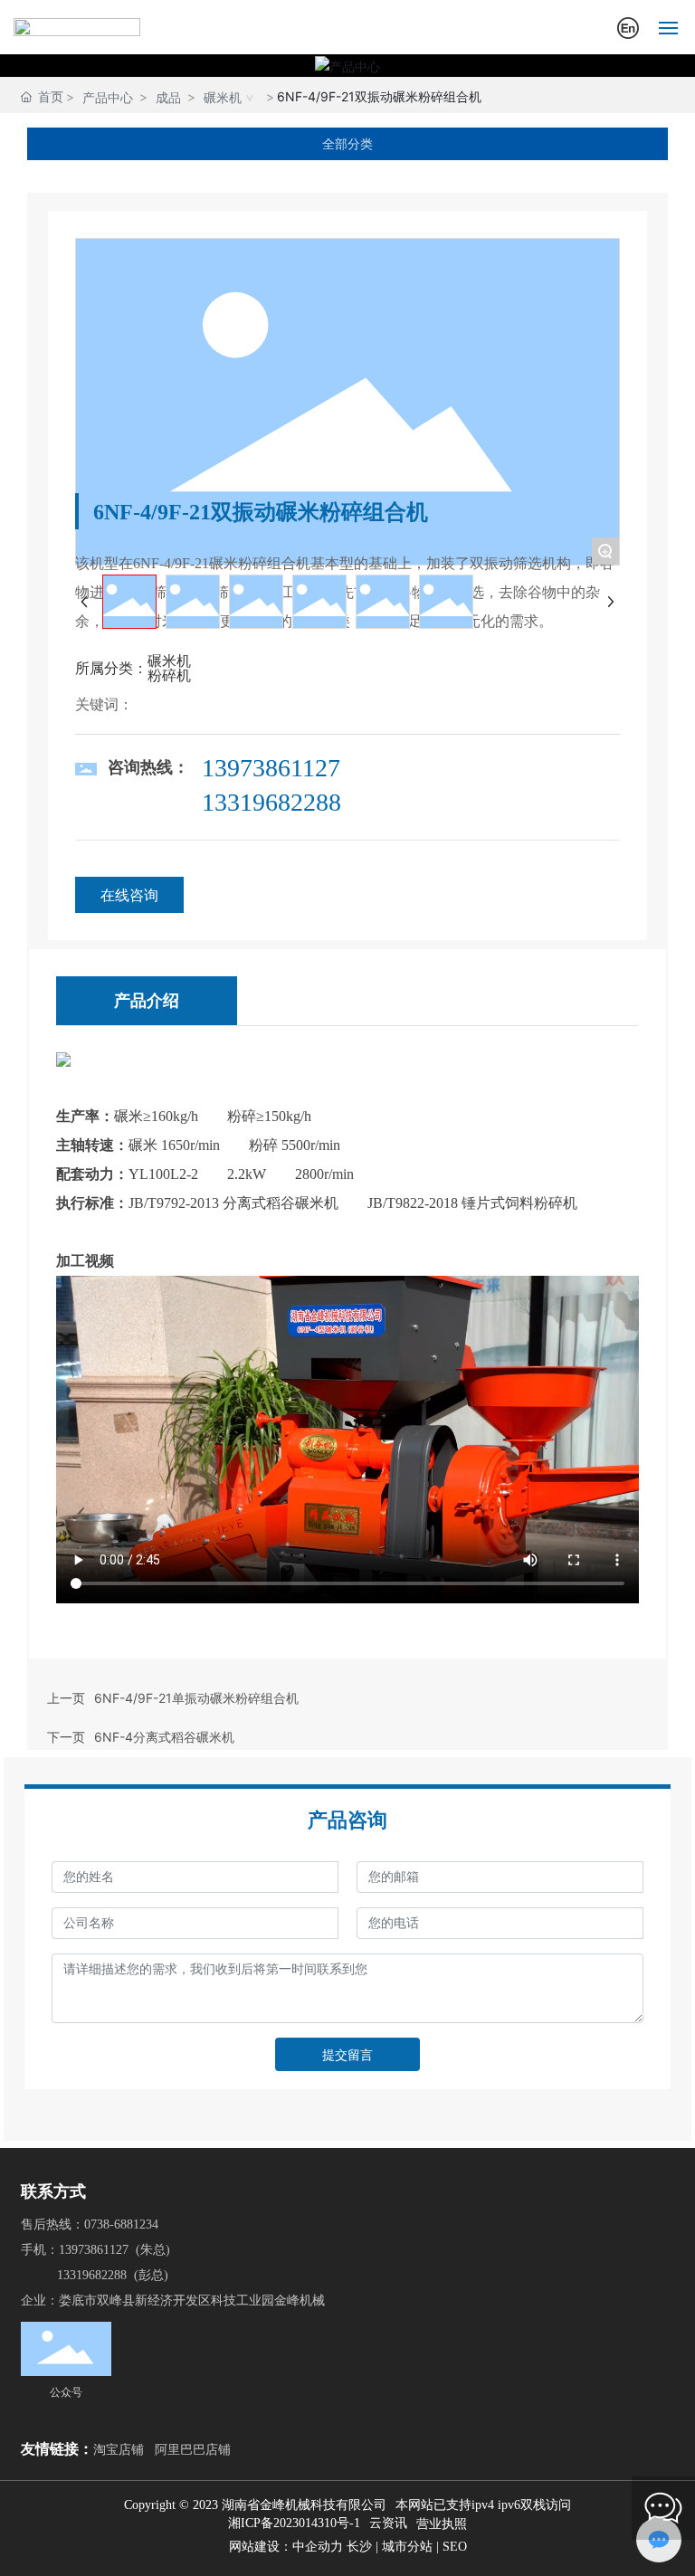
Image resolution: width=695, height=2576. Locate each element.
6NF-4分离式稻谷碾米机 (164, 1737)
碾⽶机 (223, 97)
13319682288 (271, 802)
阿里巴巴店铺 (193, 2449)
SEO (455, 2547)
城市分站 (407, 2547)
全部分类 (347, 144)
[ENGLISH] (628, 26)
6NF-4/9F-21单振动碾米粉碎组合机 (196, 1698)
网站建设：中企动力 (288, 2547)
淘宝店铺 (119, 2449)
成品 (168, 97)
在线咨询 (129, 895)
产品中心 (108, 97)
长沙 (359, 2547)
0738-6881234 (121, 2224)
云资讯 (388, 2523)
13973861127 (271, 768)
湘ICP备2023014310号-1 (294, 2524)
